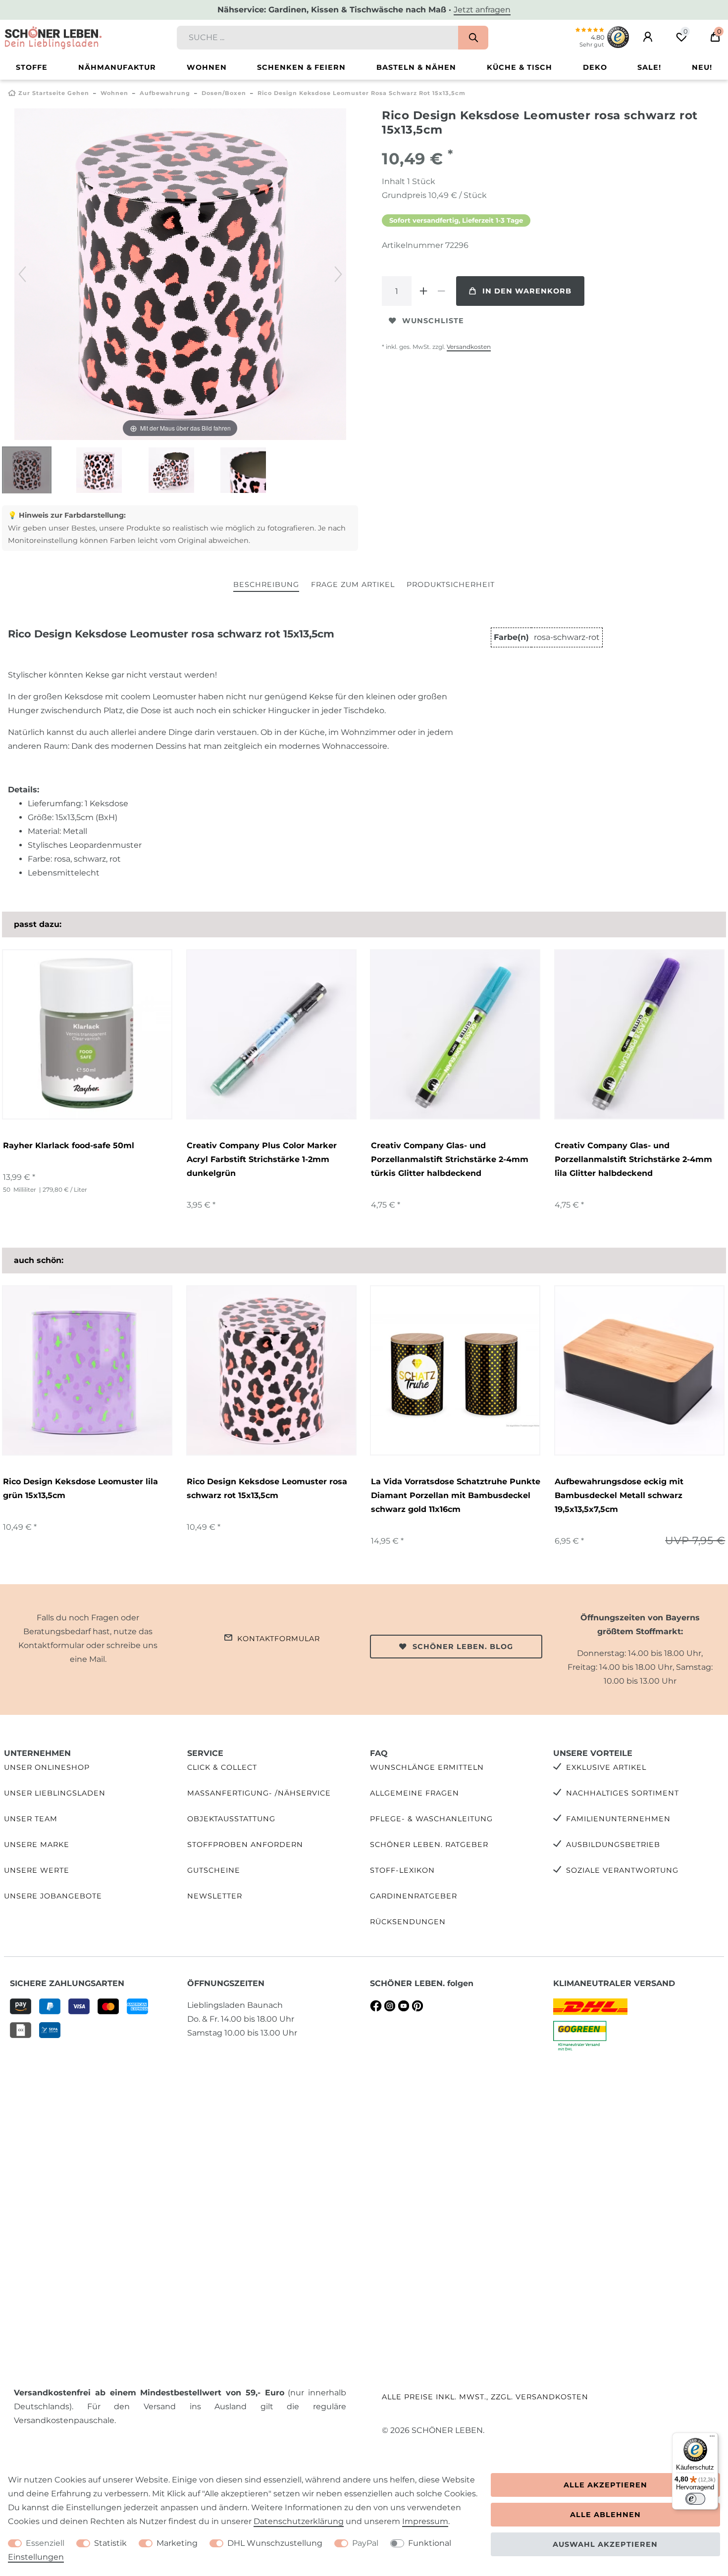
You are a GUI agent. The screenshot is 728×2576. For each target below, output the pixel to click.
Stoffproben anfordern (245, 1845)
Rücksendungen (408, 1922)
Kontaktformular (279, 1639)
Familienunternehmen (618, 1819)
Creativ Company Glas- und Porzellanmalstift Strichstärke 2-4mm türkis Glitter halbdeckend (450, 1159)
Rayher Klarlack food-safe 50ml (69, 1145)
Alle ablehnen (605, 2515)
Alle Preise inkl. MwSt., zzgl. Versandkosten (485, 2397)
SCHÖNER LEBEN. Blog (463, 1647)
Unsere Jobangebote (53, 1896)
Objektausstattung (231, 1819)
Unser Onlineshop (47, 1767)
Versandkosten (469, 347)
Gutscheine (214, 1870)
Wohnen (207, 67)
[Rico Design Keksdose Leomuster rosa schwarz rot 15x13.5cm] (27, 471)
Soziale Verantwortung (622, 1870)
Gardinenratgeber (414, 1896)
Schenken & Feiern (301, 67)
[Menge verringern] (441, 291)
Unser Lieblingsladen (55, 1793)
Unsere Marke (37, 1845)
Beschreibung (266, 584)
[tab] (266, 585)
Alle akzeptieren (605, 2485)
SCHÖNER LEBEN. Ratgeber (429, 1845)
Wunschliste (433, 321)
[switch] (695, 2499)
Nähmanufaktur (117, 67)
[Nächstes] (338, 274)
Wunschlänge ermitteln (427, 1767)
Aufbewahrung (165, 93)
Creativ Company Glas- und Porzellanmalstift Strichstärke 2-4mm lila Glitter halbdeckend (633, 1159)
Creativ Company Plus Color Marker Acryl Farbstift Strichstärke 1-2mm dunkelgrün (262, 1159)
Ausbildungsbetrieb (613, 1845)
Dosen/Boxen (224, 93)
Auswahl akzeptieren (605, 2544)
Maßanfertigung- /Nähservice (259, 1793)
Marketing (177, 2543)
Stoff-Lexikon (402, 1870)
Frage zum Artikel (353, 584)
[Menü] (712, 2438)
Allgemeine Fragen (415, 1793)
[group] (87, 1034)
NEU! (702, 67)
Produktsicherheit (451, 584)
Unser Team (31, 1819)
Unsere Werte (37, 1870)
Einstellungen (36, 2557)
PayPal (365, 2543)
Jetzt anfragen (482, 10)
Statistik (110, 2543)
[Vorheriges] (22, 274)
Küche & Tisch (520, 67)
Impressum (425, 2521)
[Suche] (473, 38)
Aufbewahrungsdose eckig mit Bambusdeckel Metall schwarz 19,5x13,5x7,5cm (619, 1495)
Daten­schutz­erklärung (299, 2521)
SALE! (649, 67)
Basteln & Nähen (416, 67)
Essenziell (45, 2543)
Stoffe (32, 67)
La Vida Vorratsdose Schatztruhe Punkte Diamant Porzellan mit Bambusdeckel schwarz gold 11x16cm (456, 1495)
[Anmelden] (648, 37)
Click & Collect (222, 1767)
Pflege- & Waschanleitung (431, 1819)
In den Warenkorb (527, 291)
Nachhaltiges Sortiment (623, 1793)
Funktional (430, 2543)
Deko (595, 67)
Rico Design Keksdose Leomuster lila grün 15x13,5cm (80, 1488)
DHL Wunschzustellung (275, 2543)
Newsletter (215, 1896)
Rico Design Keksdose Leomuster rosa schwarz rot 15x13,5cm (267, 1488)
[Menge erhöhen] (423, 291)
